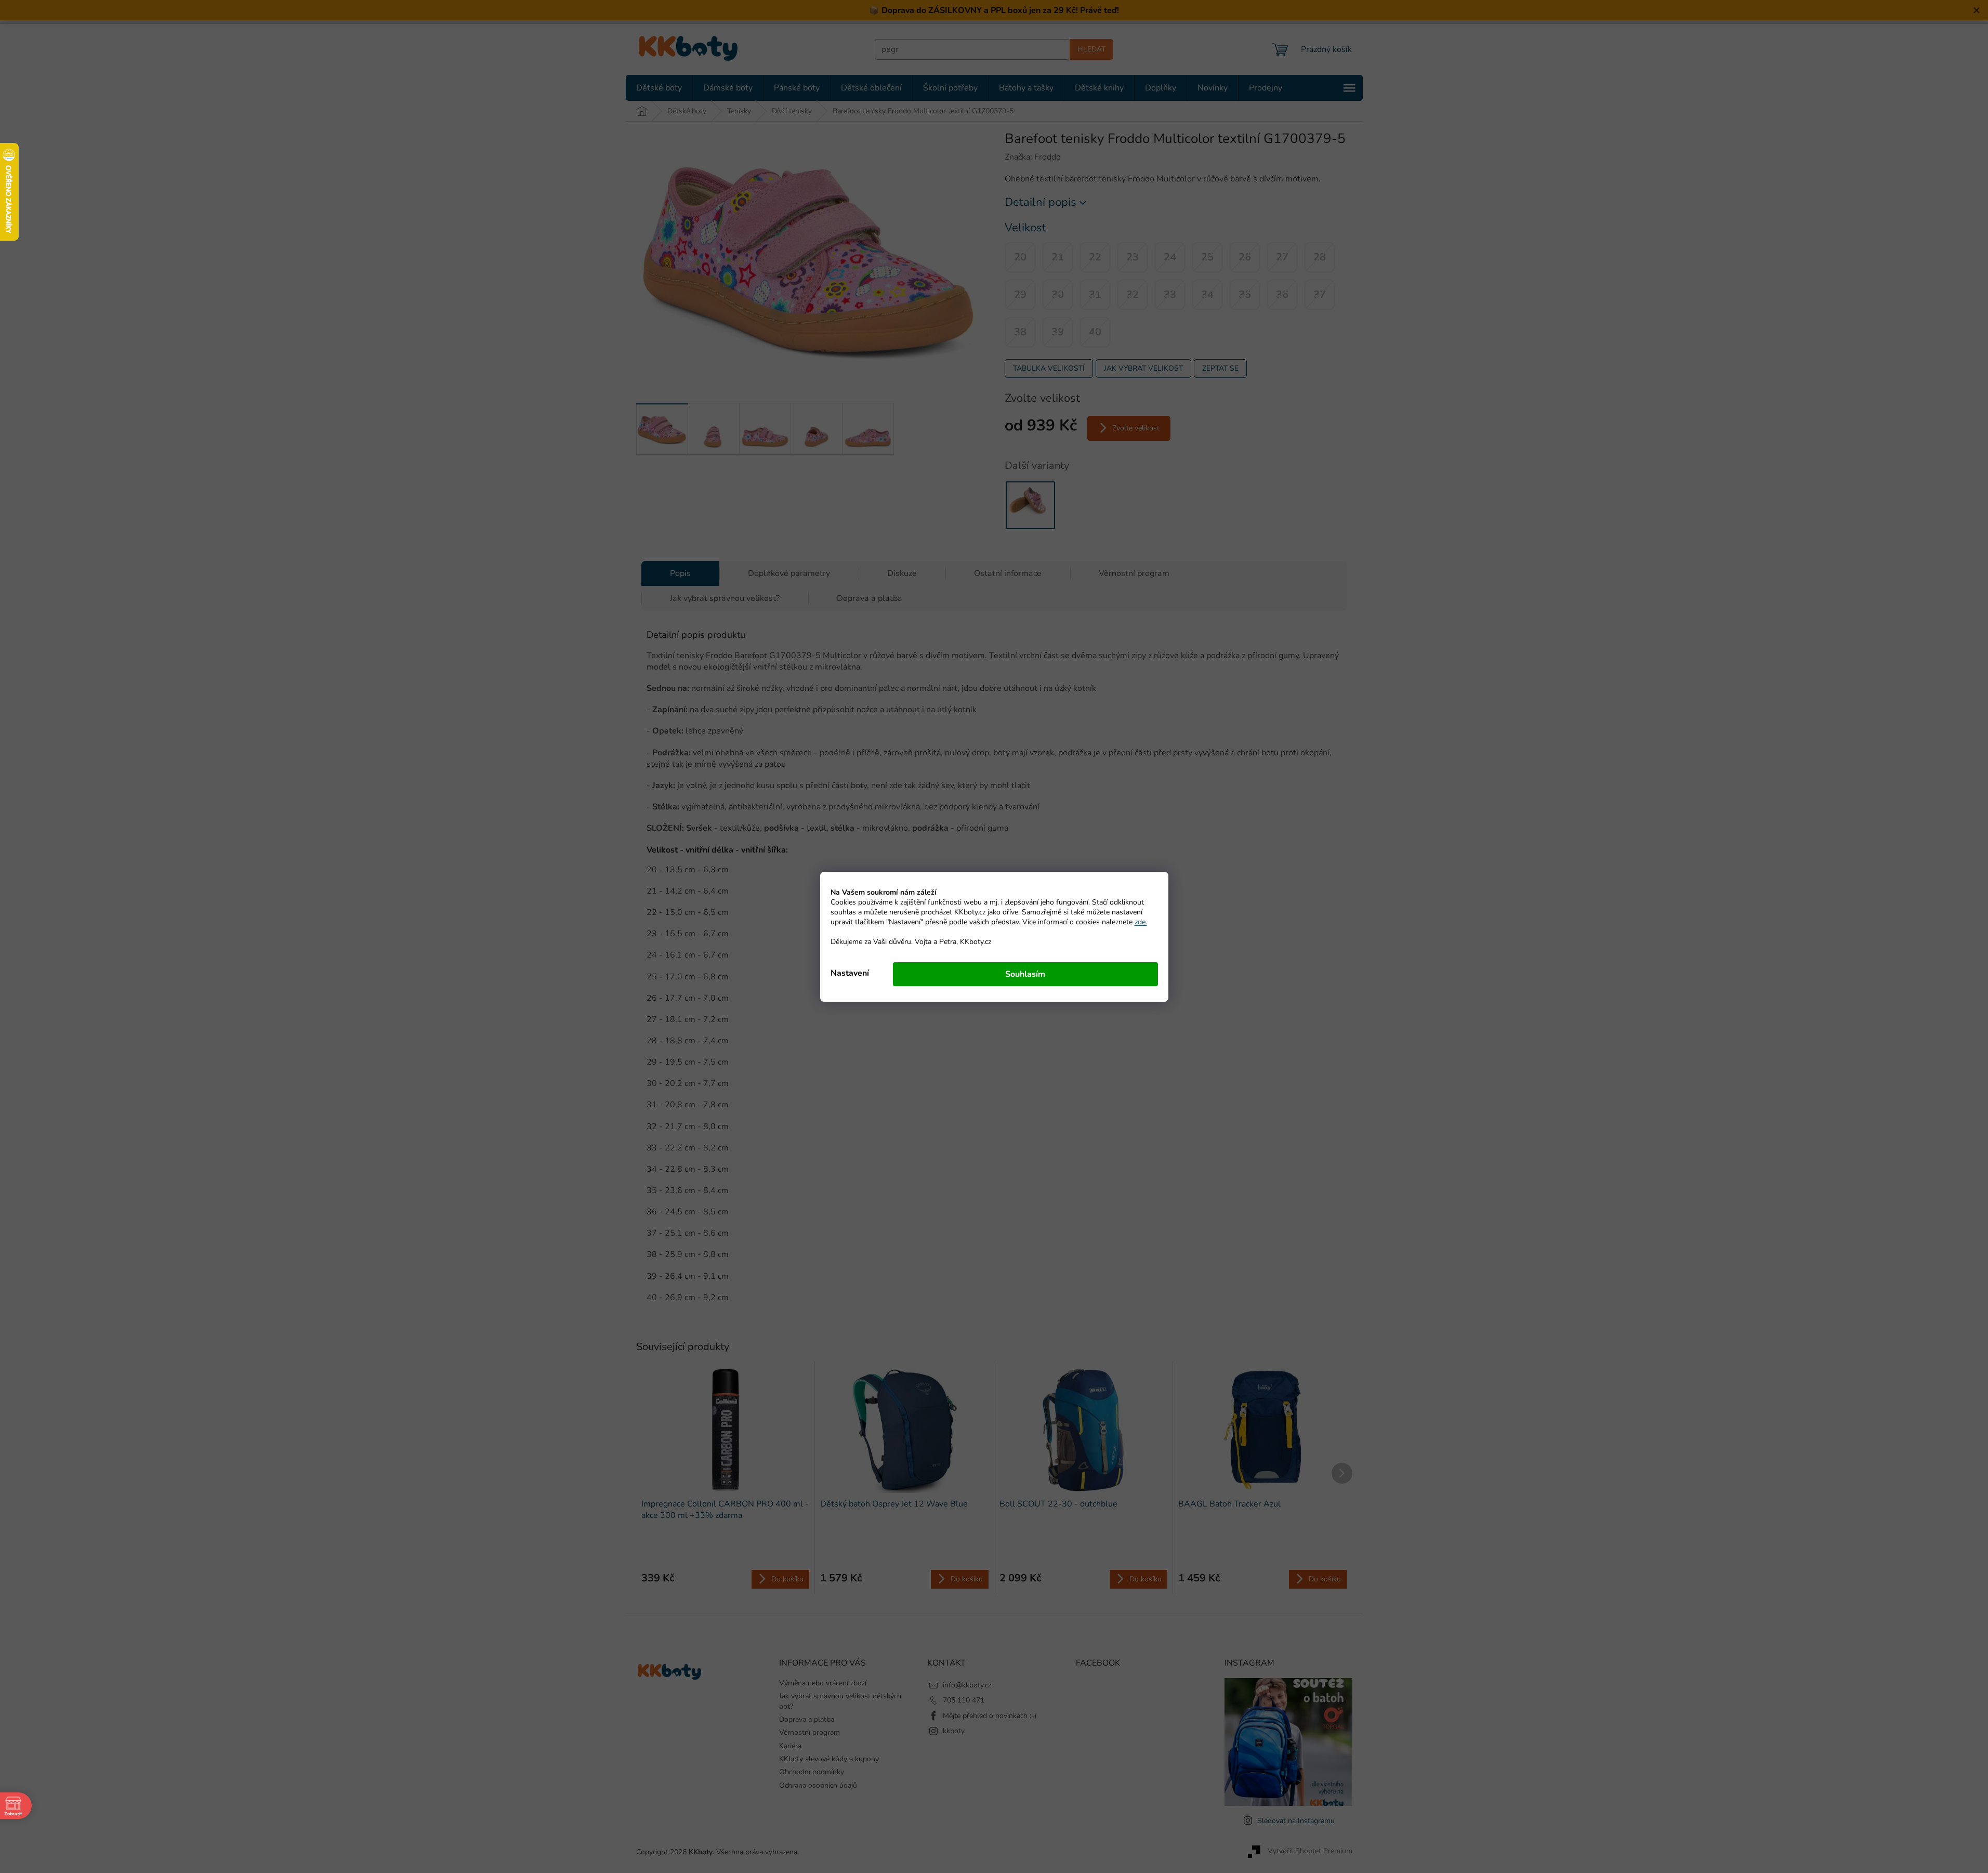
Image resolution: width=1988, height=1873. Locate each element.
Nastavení (850, 973)
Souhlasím (1025, 974)
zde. (1141, 922)
